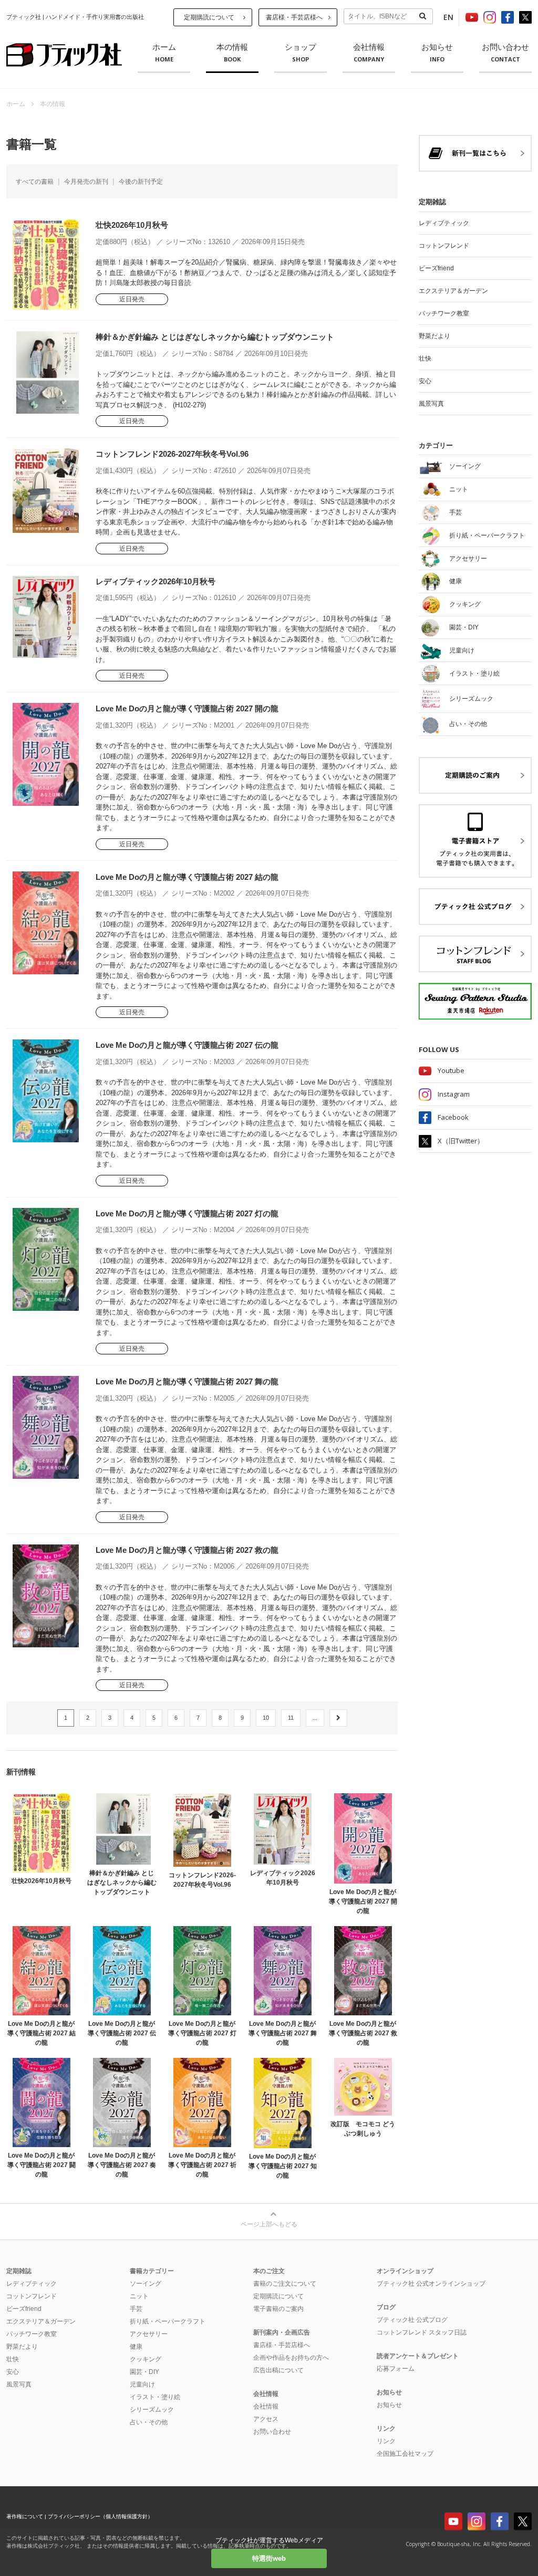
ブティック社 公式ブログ (412, 2320)
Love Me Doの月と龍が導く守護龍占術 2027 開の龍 (187, 708)
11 (291, 1718)
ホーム (164, 53)
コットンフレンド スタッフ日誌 (422, 2332)
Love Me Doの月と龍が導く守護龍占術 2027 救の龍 (187, 1550)
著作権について (25, 2516)
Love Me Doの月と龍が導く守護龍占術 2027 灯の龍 (187, 1213)
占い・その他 (149, 2422)
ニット (139, 2296)
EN (448, 17)
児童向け (142, 2384)
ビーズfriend (436, 268)
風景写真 (431, 404)
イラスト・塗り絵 (155, 2397)
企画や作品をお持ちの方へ (291, 2358)
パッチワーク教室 (444, 313)
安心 (425, 381)
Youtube (451, 1070)
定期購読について (209, 17)
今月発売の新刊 (86, 182)
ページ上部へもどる (269, 2224)
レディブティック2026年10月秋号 (156, 581)
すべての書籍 (35, 182)
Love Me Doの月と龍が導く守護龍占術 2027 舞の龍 (187, 1381)
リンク (386, 2441)
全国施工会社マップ (405, 2454)
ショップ (301, 53)
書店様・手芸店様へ (294, 17)
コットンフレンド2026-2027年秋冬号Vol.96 (172, 454)
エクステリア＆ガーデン (453, 291)
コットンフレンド (444, 246)
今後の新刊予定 (141, 182)
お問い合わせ (505, 53)
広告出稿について (278, 2370)
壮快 (425, 359)
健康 (136, 2347)
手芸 (136, 2309)
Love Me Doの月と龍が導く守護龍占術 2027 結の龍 (187, 877)
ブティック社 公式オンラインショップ (431, 2284)
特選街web (269, 2558)
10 (266, 1718)
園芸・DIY (144, 2372)
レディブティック (444, 223)
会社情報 (369, 53)
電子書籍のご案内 (278, 2309)
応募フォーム (396, 2369)
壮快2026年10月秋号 (132, 225)
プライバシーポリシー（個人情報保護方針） (100, 2516)
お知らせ (437, 53)
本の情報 (232, 53)
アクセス (266, 2419)
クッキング (146, 2359)
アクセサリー (149, 2334)
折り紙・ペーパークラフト (168, 2321)
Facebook (453, 1117)
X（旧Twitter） (461, 1141)
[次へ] (338, 1718)
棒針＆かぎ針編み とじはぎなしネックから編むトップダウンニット (215, 337)
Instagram (454, 1094)
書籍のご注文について (285, 2284)
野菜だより (434, 336)
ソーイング (146, 2284)
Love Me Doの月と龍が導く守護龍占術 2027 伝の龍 (187, 1045)
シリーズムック (152, 2410)
